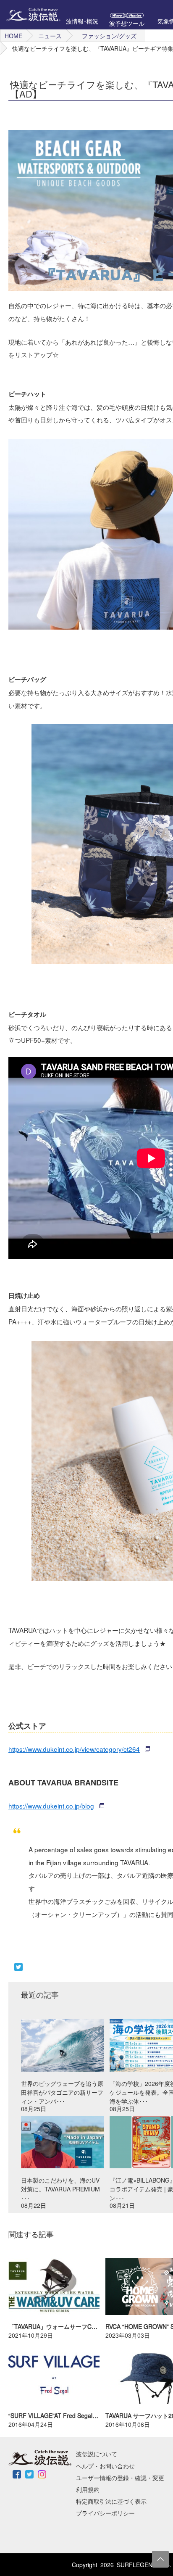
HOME (13, 36)
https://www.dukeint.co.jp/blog (51, 1806)
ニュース (50, 36)
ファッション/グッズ (109, 36)
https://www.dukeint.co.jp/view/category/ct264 (74, 1749)
